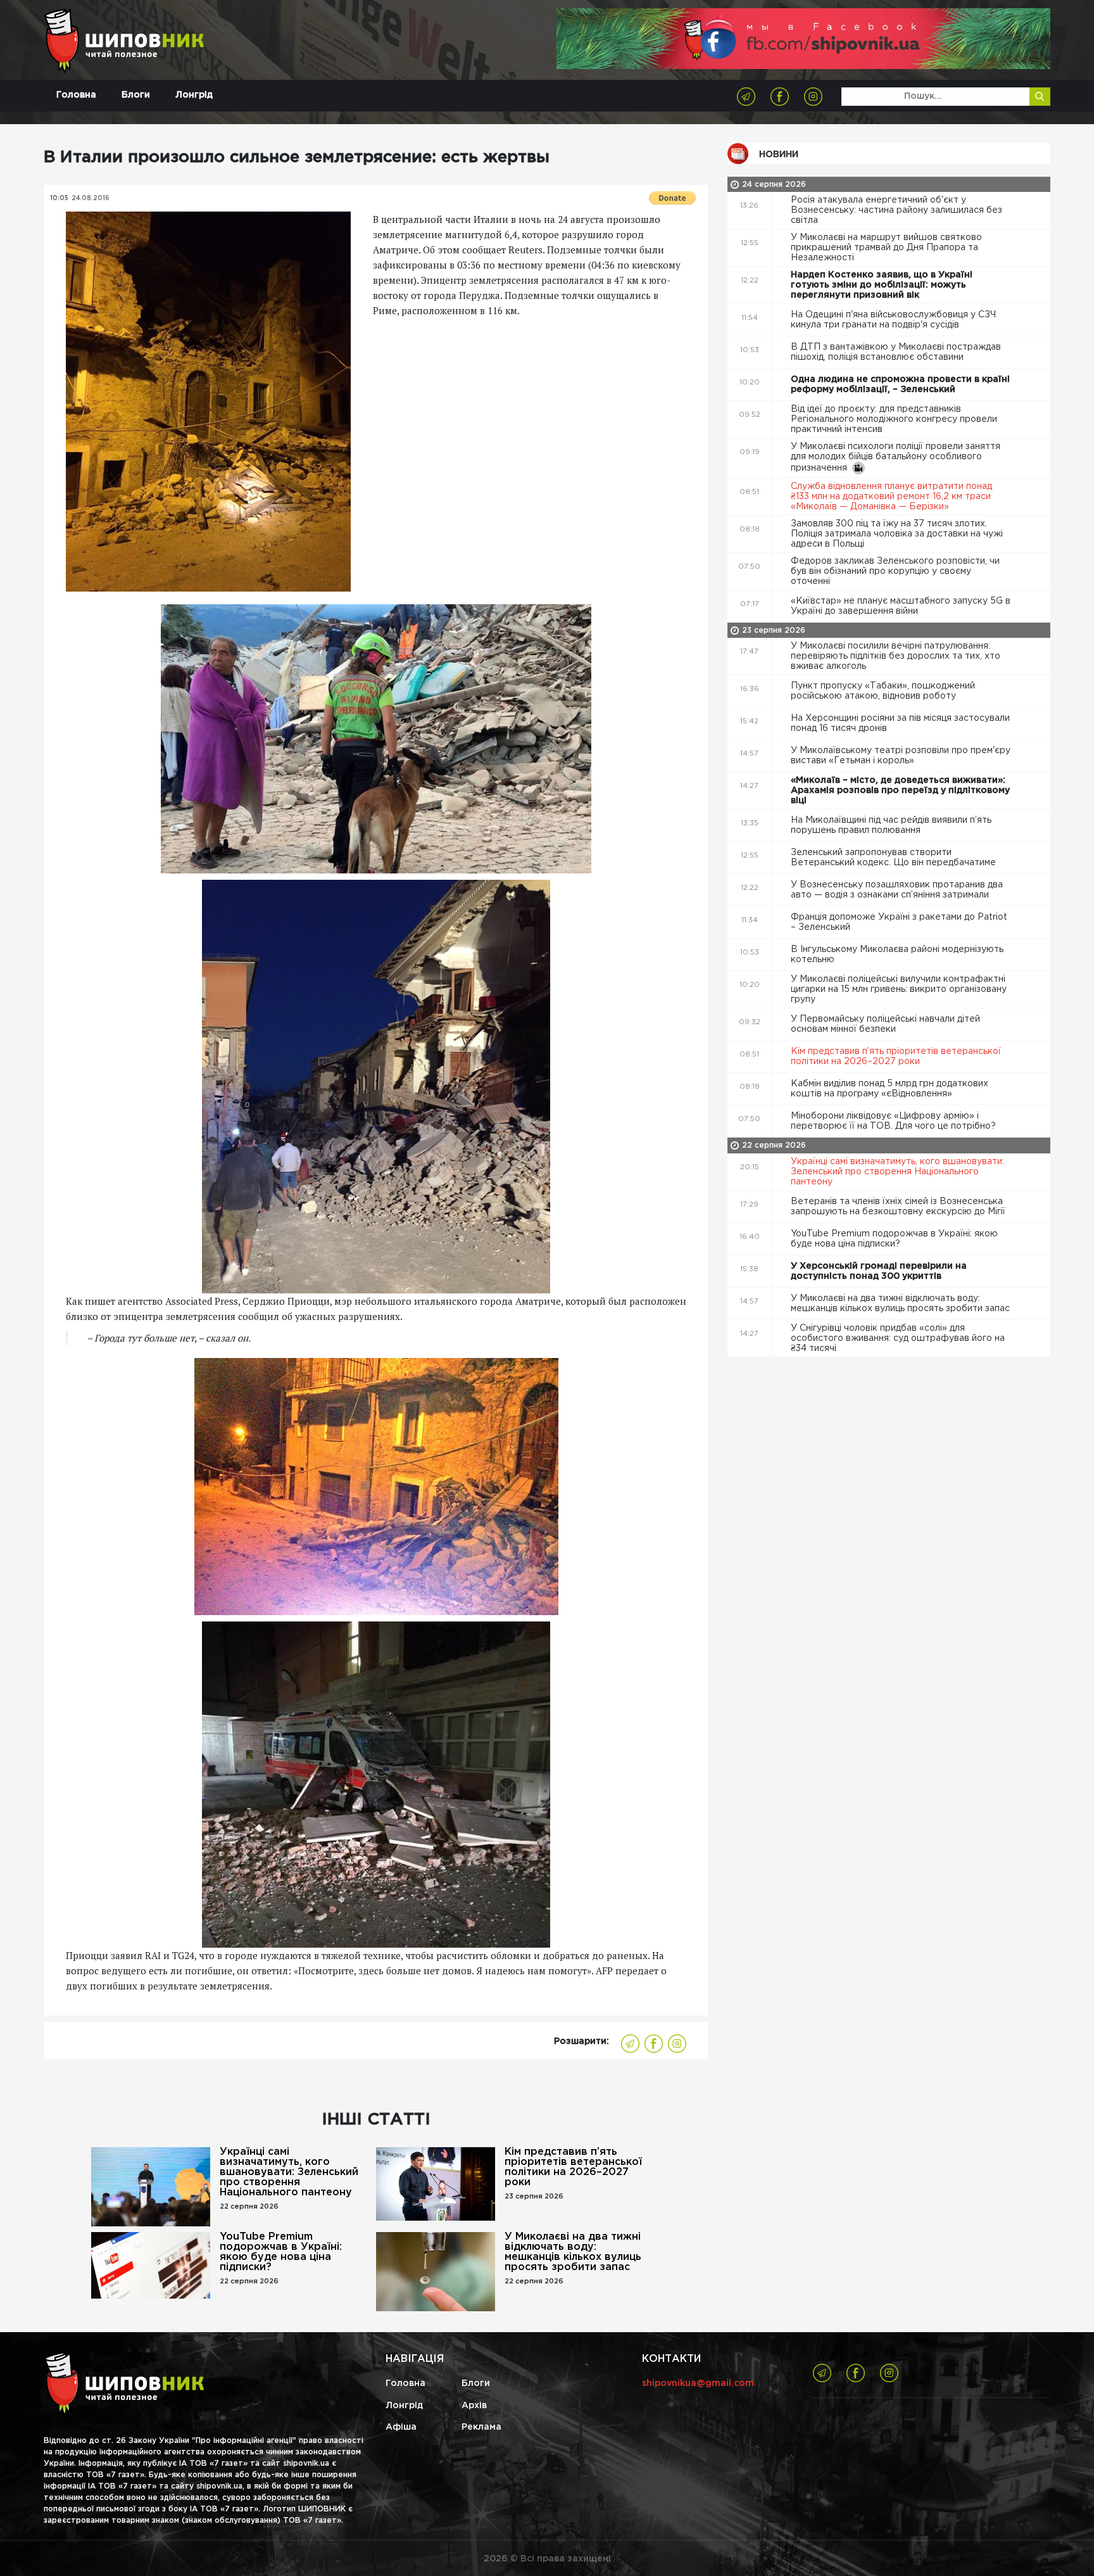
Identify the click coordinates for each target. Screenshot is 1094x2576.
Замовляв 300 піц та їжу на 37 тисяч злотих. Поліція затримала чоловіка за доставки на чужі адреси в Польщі (897, 534)
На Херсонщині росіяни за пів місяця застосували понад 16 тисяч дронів (900, 723)
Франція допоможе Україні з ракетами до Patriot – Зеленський (899, 922)
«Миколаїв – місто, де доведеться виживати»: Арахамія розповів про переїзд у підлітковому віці (900, 790)
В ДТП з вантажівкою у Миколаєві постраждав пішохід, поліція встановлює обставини (896, 352)
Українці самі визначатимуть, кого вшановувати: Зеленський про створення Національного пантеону (289, 2172)
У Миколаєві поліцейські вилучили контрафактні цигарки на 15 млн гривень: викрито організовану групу (899, 989)
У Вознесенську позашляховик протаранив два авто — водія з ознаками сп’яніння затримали (897, 890)
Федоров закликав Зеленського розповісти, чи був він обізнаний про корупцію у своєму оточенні (895, 571)
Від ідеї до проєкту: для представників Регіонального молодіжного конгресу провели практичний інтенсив (894, 419)
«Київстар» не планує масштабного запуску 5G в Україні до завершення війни (901, 606)
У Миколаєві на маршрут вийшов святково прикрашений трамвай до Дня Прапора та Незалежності (886, 248)
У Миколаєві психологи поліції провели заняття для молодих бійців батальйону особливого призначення (896, 457)
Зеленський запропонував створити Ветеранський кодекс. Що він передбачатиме (895, 858)
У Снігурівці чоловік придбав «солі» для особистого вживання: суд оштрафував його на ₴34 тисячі (898, 1338)
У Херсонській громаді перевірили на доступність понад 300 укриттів (879, 1271)
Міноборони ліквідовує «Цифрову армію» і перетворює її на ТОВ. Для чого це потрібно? (895, 1121)
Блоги (136, 95)
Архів (474, 2406)
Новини (779, 155)
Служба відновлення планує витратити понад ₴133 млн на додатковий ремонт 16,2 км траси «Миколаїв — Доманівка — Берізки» (891, 497)
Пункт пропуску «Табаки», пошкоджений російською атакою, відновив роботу (883, 691)
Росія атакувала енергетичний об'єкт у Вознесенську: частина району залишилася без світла (896, 210)
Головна (76, 95)
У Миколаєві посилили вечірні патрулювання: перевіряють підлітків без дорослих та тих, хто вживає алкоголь (896, 656)
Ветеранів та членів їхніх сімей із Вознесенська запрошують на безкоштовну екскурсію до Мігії (899, 1207)
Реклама (481, 2427)
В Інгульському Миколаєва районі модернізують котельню (897, 955)
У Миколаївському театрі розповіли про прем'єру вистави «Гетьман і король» (901, 756)
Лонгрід (194, 95)
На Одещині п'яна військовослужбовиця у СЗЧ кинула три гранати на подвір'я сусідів (893, 320)
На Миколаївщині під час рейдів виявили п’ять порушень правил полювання (891, 825)
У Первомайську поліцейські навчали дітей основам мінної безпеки (885, 1024)
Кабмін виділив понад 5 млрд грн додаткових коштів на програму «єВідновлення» (890, 1089)
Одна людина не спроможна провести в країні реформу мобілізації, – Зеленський (900, 384)
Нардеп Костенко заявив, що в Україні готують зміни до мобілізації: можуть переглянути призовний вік (882, 285)
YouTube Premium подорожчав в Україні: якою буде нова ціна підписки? (281, 2252)
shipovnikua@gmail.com (698, 2383)
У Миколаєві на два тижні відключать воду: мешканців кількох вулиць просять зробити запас (573, 2252)
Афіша (401, 2427)
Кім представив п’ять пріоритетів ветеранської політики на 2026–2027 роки (573, 2167)
